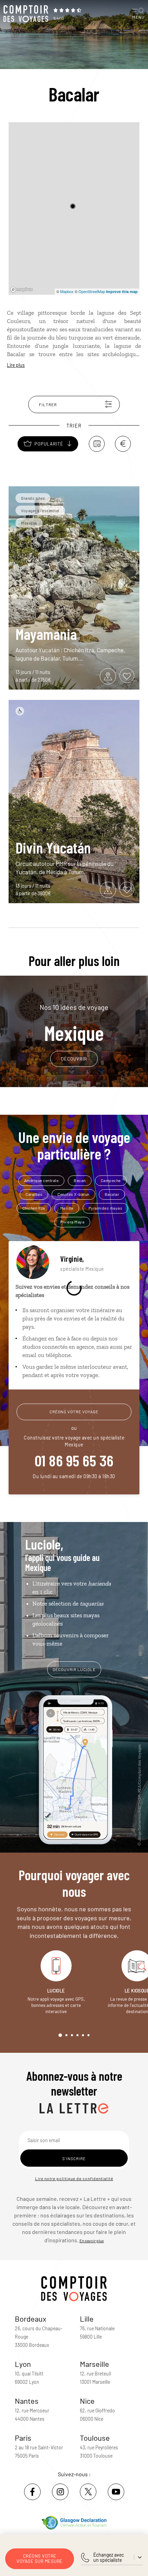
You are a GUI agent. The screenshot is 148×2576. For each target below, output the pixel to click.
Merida (67, 1208)
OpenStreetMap (92, 291)
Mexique (74, 1023)
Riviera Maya (72, 1222)
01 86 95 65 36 (74, 1460)
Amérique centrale (41, 1180)
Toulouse (95, 2438)
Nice (87, 2401)
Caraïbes (34, 1194)
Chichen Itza (34, 1208)
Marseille (94, 2364)
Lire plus (16, 365)
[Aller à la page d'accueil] (26, 14)
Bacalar (112, 1194)
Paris (23, 2438)
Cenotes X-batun (73, 1194)
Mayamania (46, 634)
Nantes (27, 2401)
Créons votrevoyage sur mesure (40, 2559)
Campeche (111, 1180)
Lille (87, 2319)
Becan (80, 1180)
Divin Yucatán (53, 847)
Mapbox (67, 291)
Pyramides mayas (105, 1208)
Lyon (23, 2364)
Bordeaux (31, 2319)
